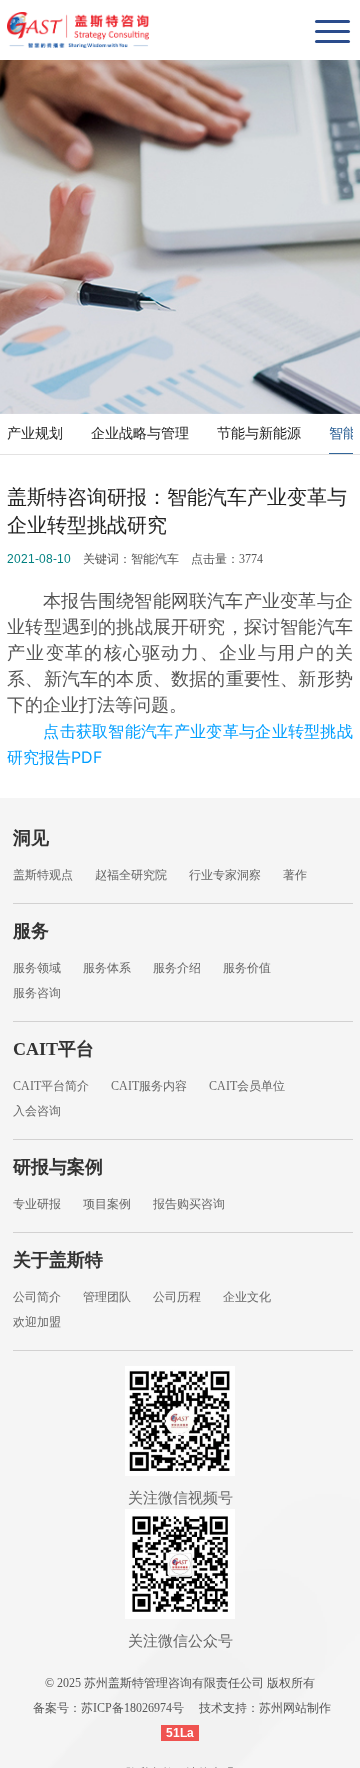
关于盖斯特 (58, 1260)
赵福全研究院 (131, 875)
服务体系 (107, 968)
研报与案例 (58, 1167)
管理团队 (107, 1297)
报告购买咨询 (189, 1204)
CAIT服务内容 (149, 1086)
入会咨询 (37, 1111)
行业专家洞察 (225, 875)
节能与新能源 (259, 433)
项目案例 (107, 1204)
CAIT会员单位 (247, 1086)
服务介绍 (177, 968)
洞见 (31, 838)
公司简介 (37, 1297)
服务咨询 (37, 993)
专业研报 (37, 1204)
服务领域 (37, 968)
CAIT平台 (53, 1049)
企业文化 (247, 1297)
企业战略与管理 (140, 433)
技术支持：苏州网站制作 (265, 1708)
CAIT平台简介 (51, 1086)
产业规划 (35, 433)
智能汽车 (155, 559)
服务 (31, 931)
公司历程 (177, 1297)
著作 (295, 875)
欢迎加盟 (37, 1322)
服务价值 (247, 968)
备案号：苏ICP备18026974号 (108, 1708)
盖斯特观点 (43, 875)
